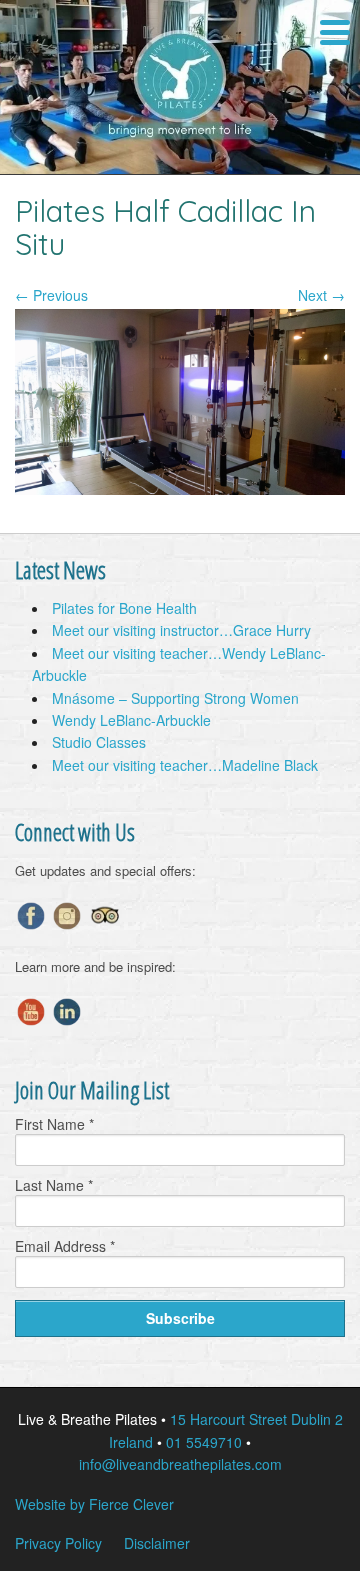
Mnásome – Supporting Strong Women (175, 698)
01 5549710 (204, 1442)
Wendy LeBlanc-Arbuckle (131, 720)
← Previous (51, 295)
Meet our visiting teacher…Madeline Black (185, 765)
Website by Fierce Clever (94, 1504)
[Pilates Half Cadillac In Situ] (180, 489)
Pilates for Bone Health (124, 608)
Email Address (65, 1246)
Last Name (54, 1185)
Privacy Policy (58, 1543)
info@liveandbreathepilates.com (180, 1464)
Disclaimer (157, 1543)
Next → (321, 295)
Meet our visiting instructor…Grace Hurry (181, 630)
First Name (54, 1124)
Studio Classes (99, 742)
